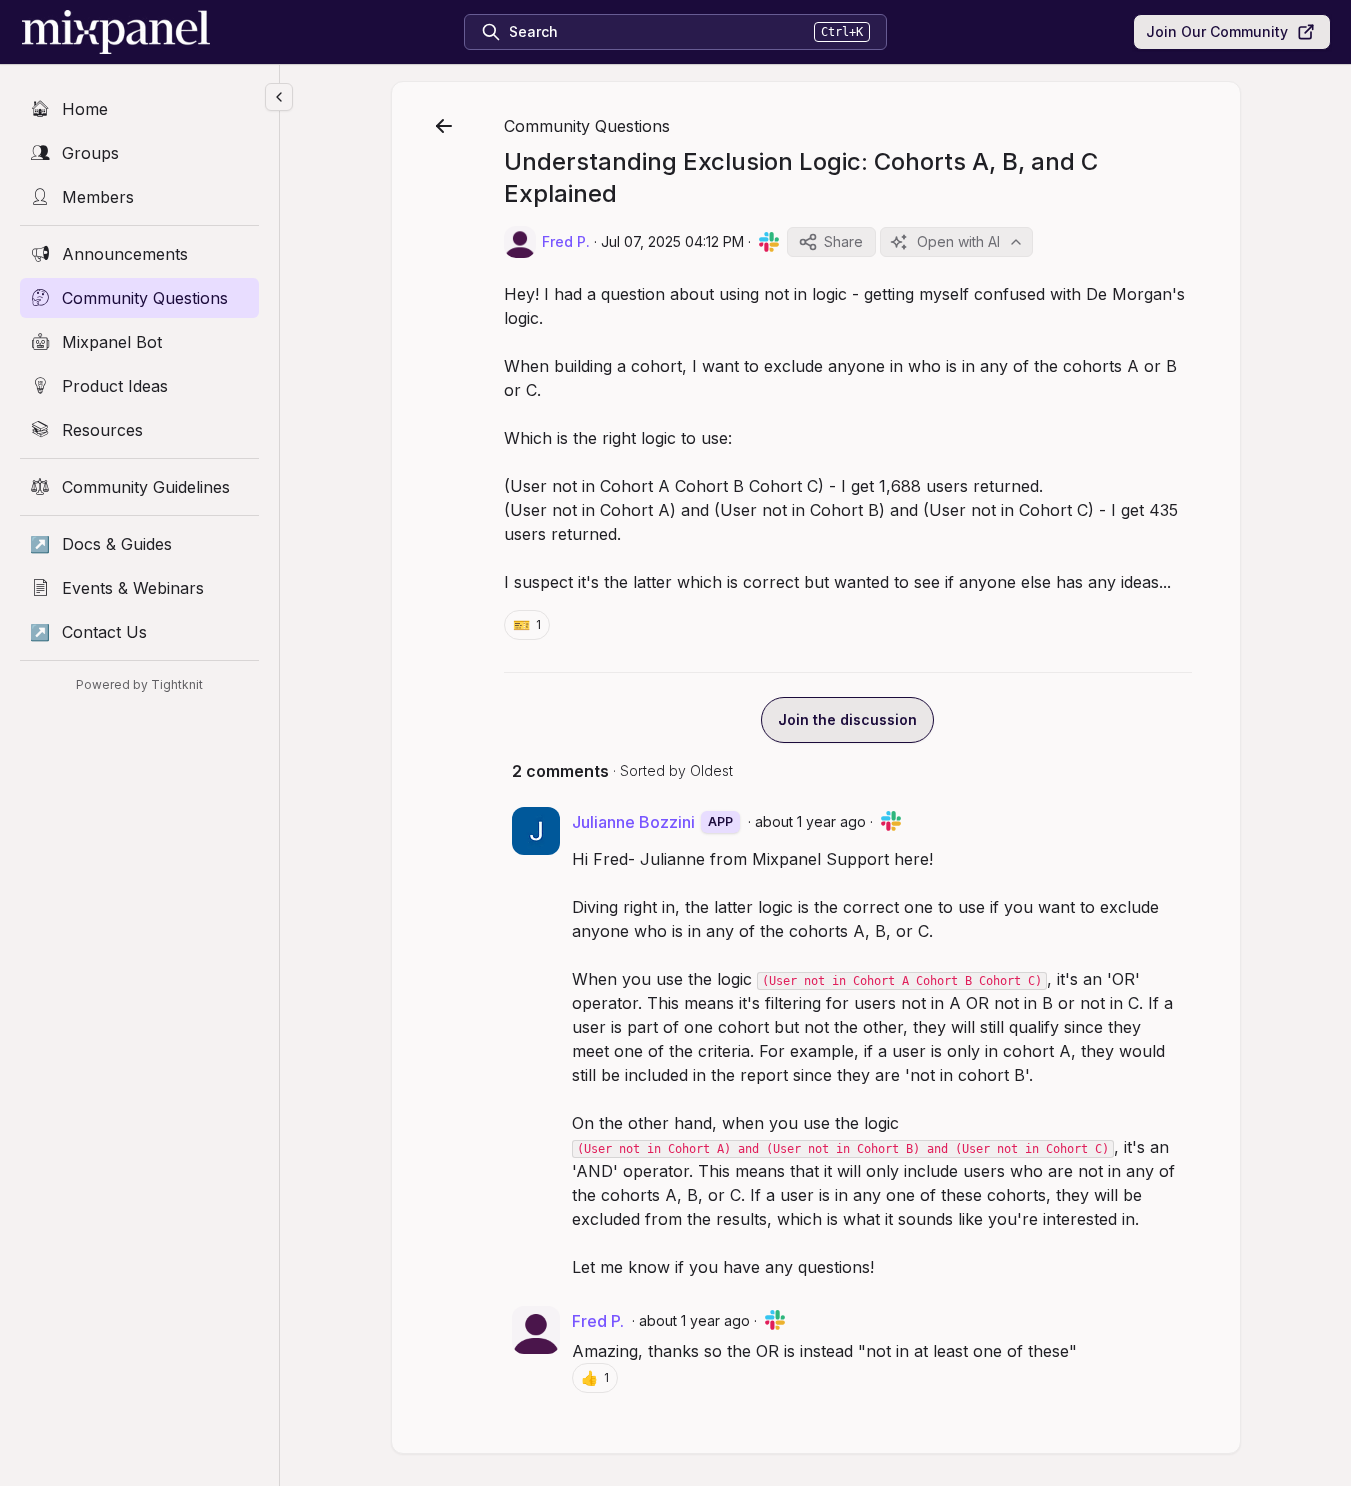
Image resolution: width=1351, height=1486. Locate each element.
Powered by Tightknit (139, 684)
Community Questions (587, 126)
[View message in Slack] (769, 242)
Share (843, 241)
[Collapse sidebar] (279, 97)
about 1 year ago (810, 821)
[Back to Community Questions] (444, 126)
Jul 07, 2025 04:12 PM (672, 241)
